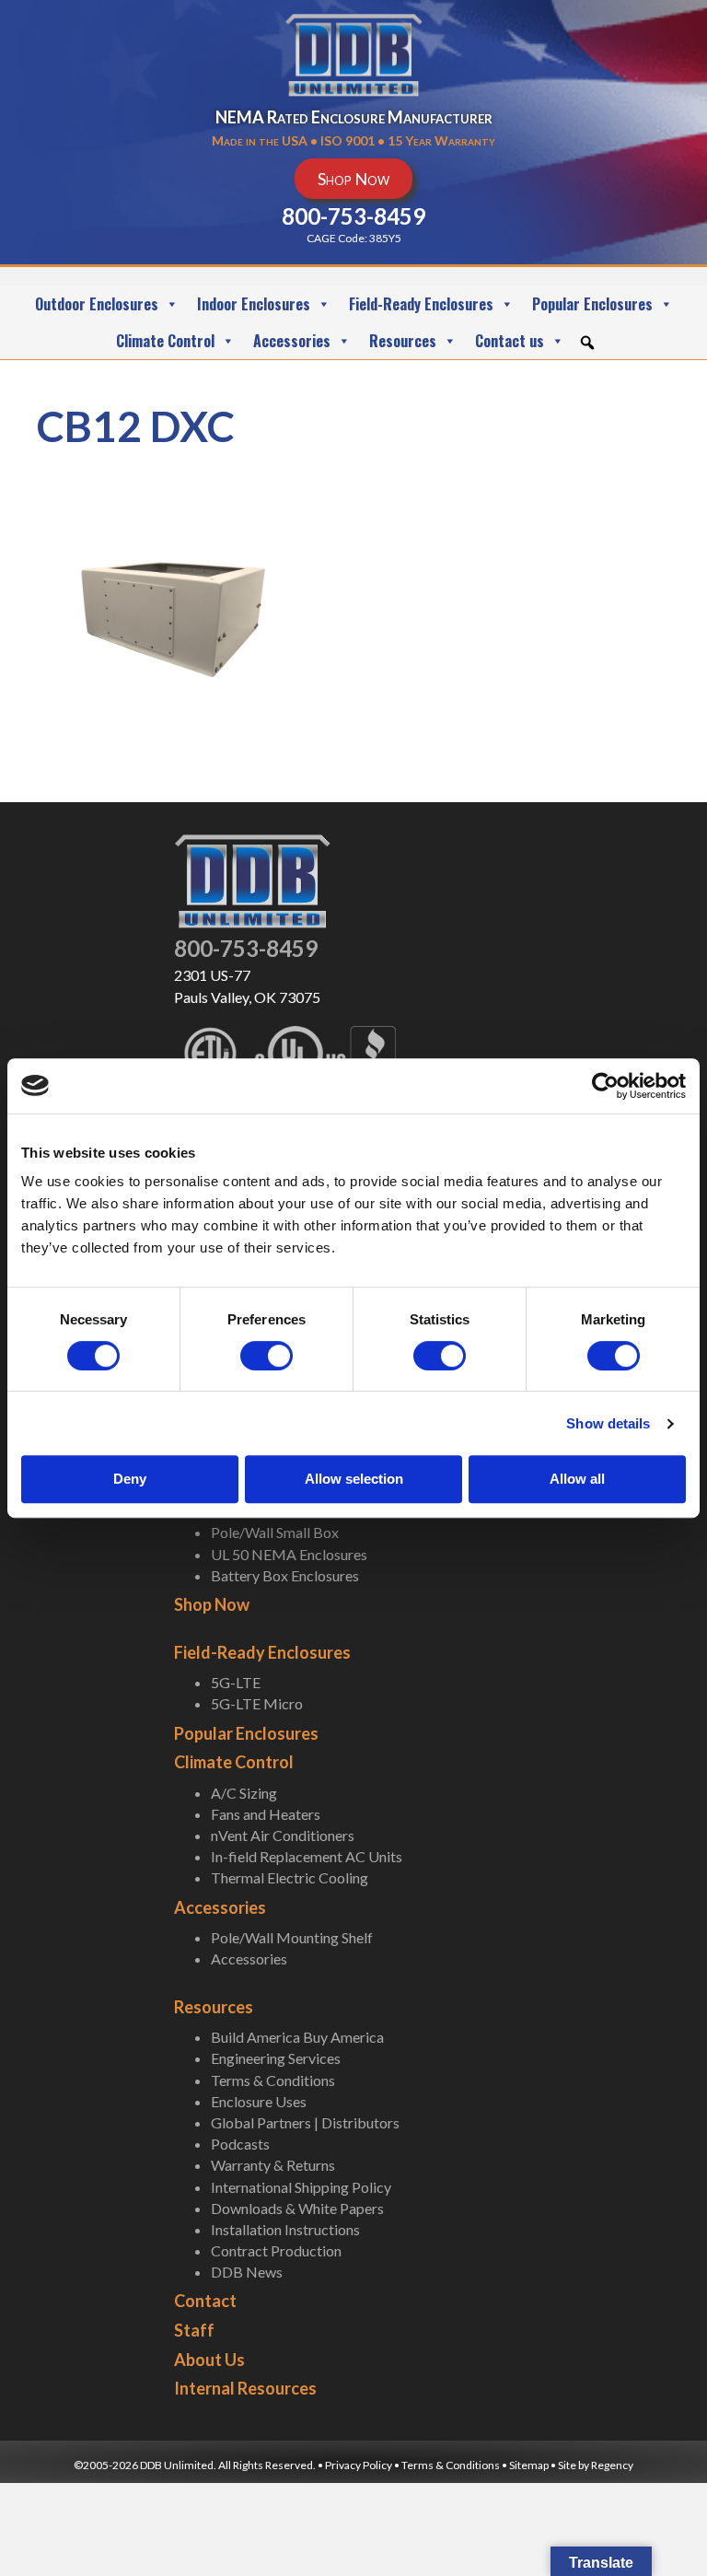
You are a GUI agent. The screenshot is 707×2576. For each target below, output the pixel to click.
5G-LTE (236, 1682)
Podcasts (240, 2144)
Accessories (292, 341)
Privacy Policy (359, 2465)
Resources (403, 341)
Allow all (577, 1479)
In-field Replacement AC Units (307, 1856)
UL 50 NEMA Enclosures (289, 1554)
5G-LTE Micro (257, 1703)
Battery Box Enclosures (285, 1575)
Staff (194, 2330)
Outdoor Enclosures (97, 304)
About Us (209, 2360)
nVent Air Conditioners (283, 1835)
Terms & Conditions (273, 2080)
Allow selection (354, 1479)
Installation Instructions (285, 2229)
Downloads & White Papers (297, 2208)
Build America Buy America (297, 2037)
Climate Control (165, 341)
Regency (612, 2465)
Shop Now (212, 1604)
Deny (130, 1479)
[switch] (267, 1356)
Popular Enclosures (592, 304)
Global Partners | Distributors (305, 2122)
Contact (205, 2301)
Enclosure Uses (259, 2101)
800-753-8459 (246, 948)
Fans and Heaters (266, 1814)
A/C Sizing (244, 1793)
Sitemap (529, 2465)
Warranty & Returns (273, 2165)
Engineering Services (276, 2058)
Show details (608, 1423)
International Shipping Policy (301, 2187)
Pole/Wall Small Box (275, 1532)
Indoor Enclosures (254, 304)
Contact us (510, 341)
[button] (587, 343)
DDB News (247, 2272)
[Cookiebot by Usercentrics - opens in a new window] (605, 1086)
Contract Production (276, 2250)
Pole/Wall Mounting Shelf (292, 1937)
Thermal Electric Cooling (290, 1877)
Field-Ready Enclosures (421, 304)
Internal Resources (245, 2388)
